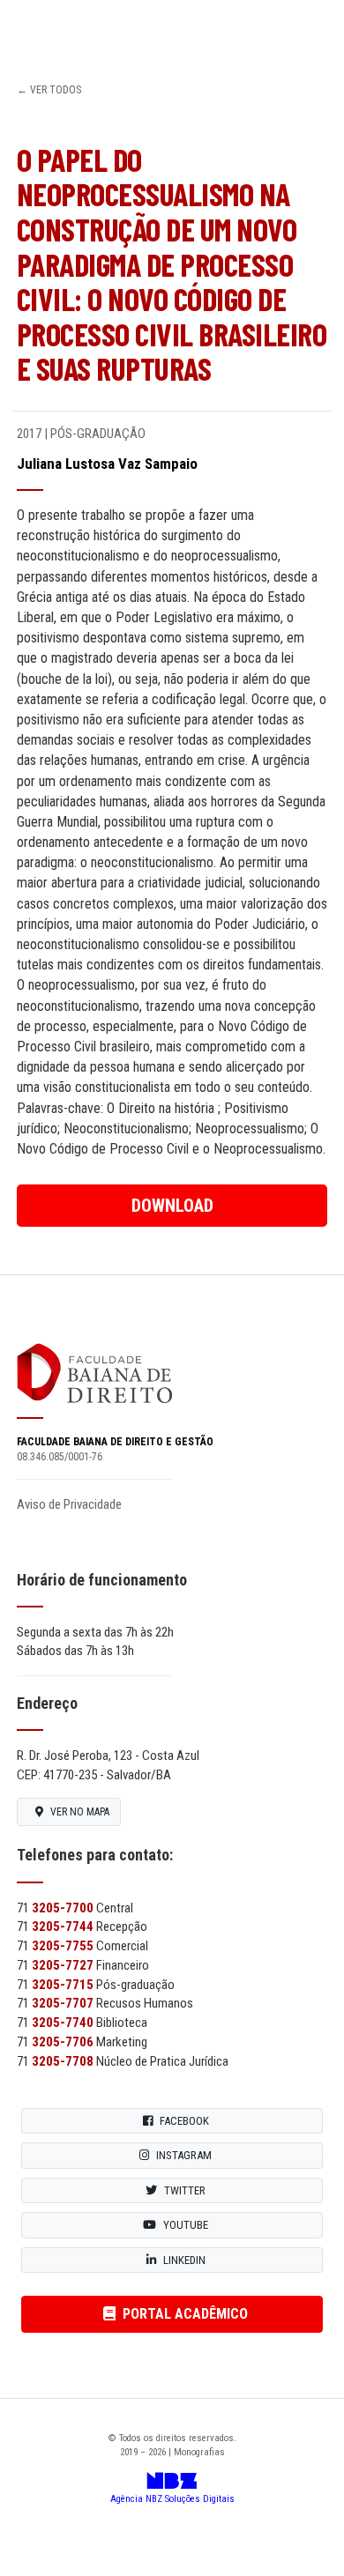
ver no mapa (80, 1812)
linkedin (184, 2260)
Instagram (184, 2155)
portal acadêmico (185, 2314)
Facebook (184, 2121)
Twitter (185, 2190)
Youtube (186, 2225)
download (172, 1206)
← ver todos (49, 90)
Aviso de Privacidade (69, 1504)
